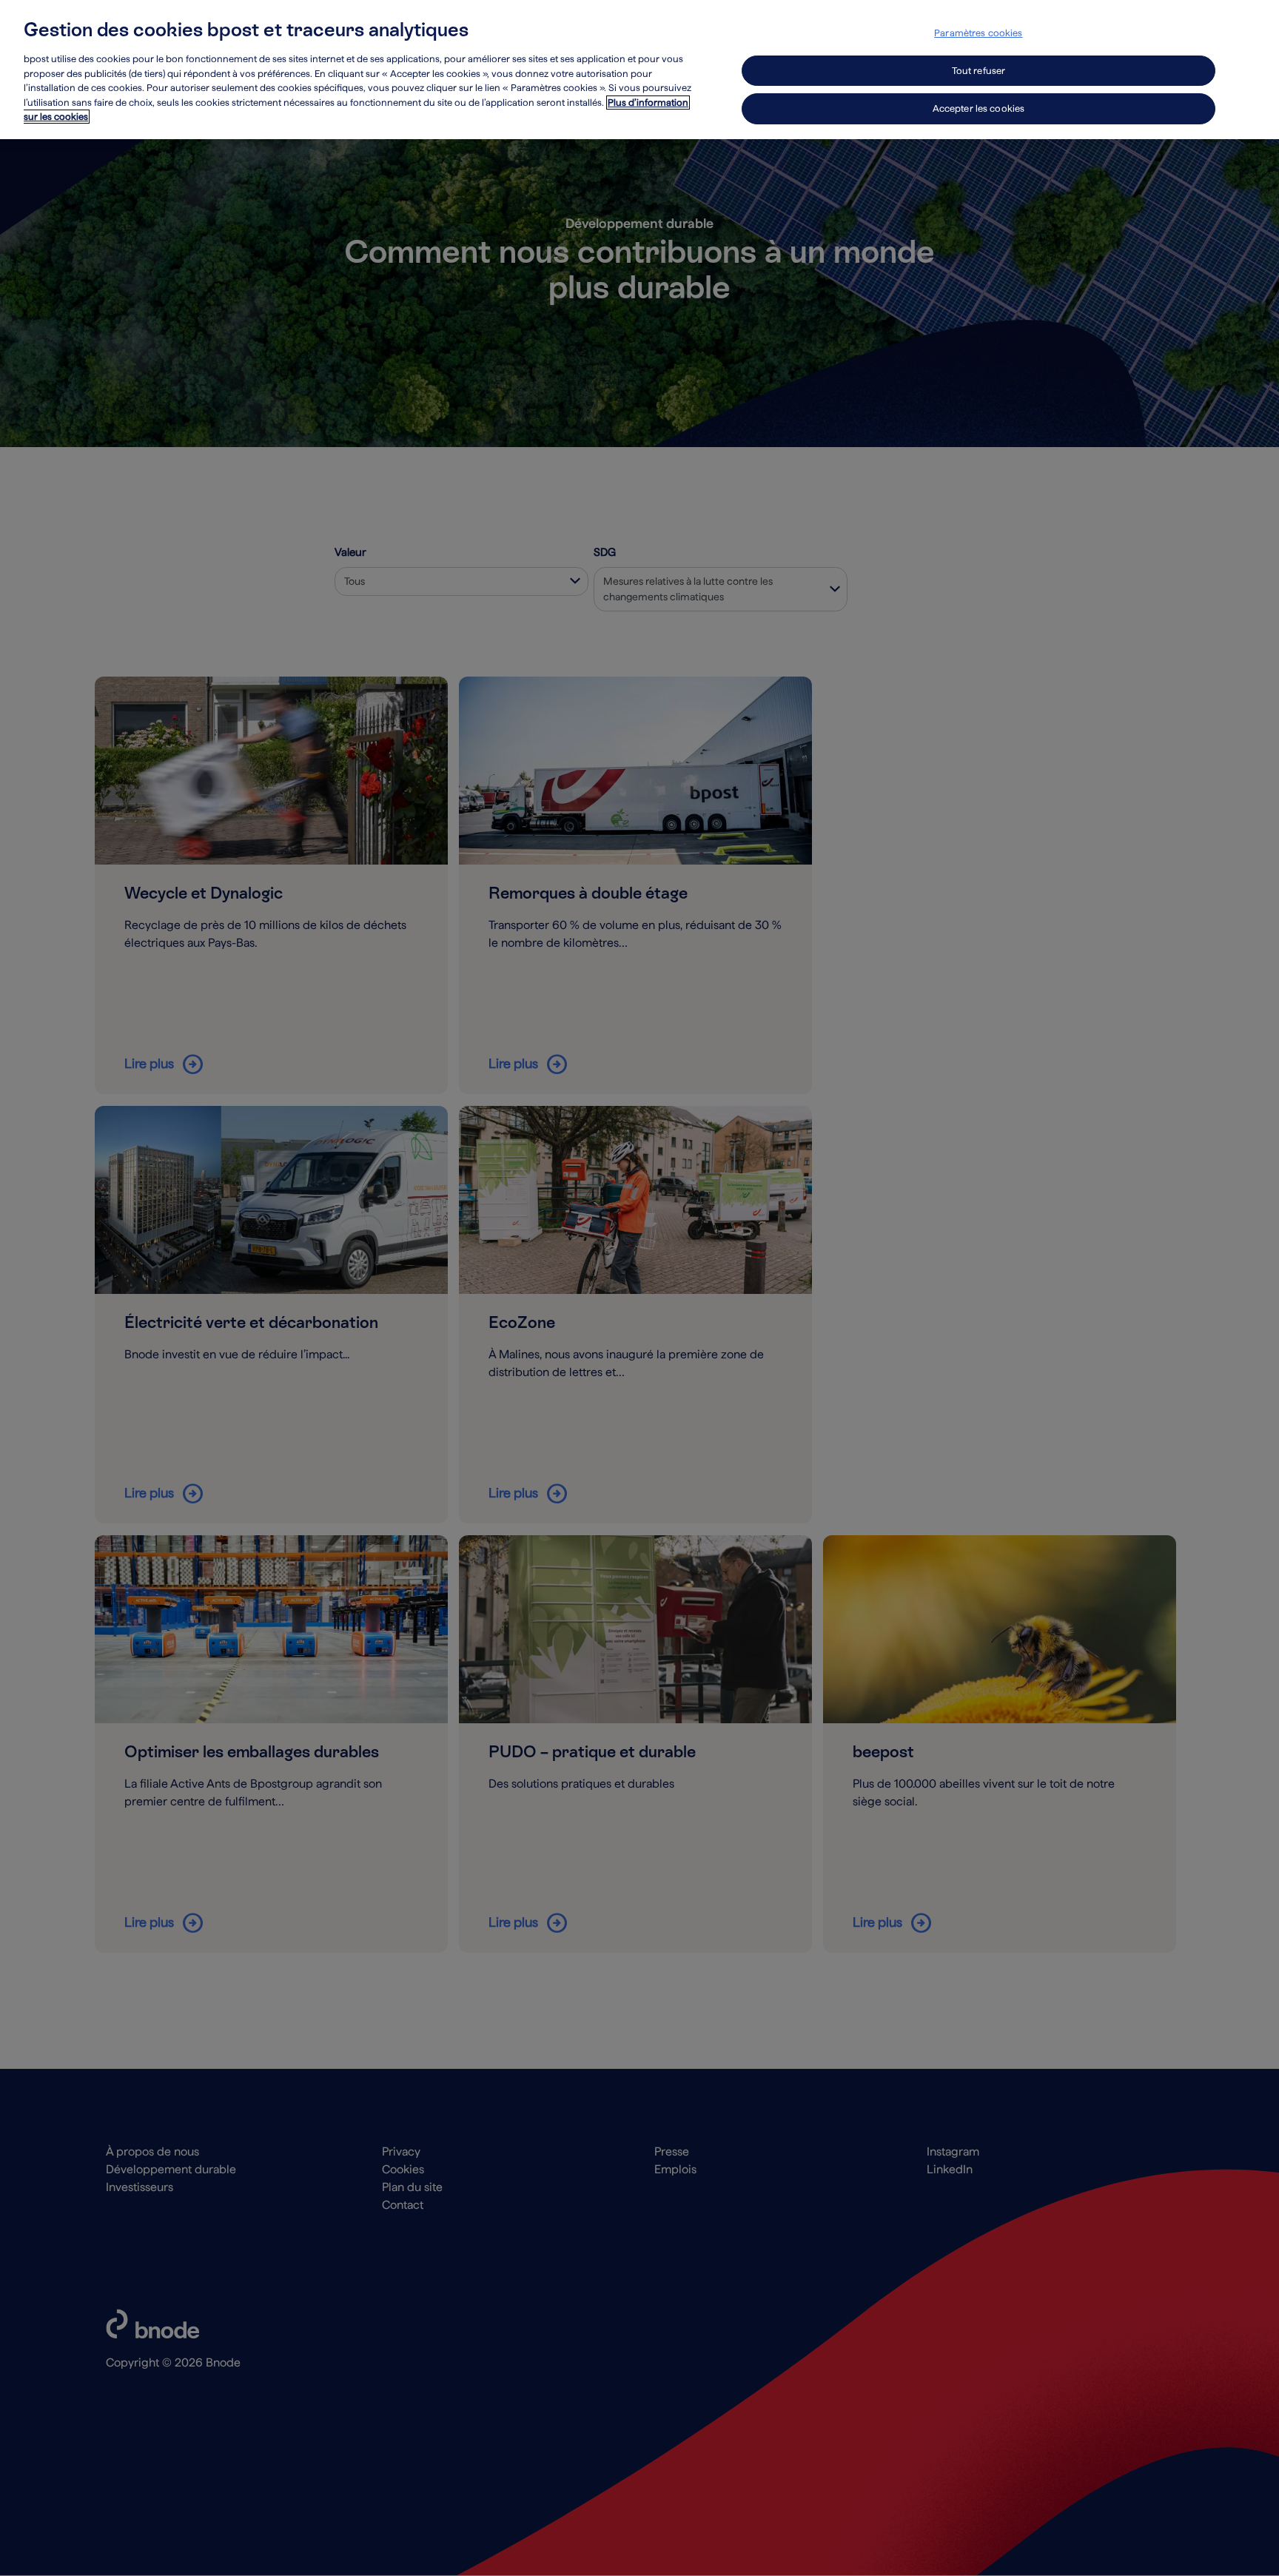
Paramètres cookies (978, 33)
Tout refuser (979, 71)
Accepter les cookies (979, 108)
